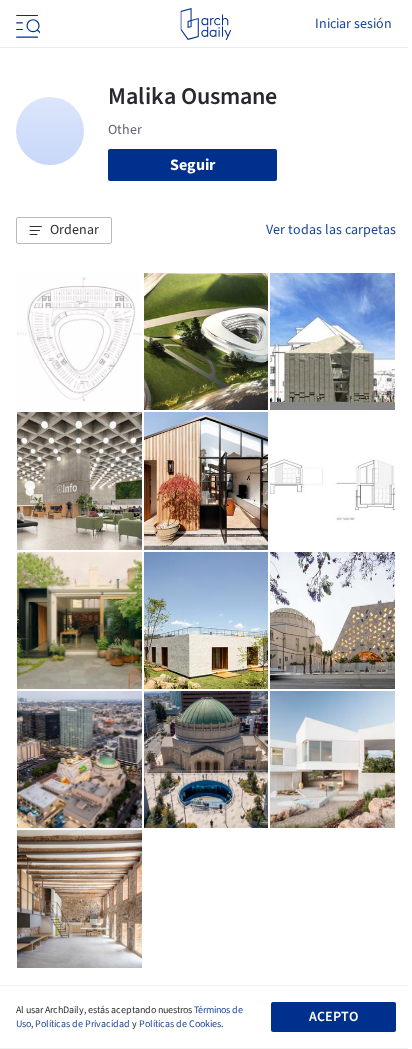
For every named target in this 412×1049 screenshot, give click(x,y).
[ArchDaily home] (205, 24)
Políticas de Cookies (180, 1024)
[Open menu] (26, 24)
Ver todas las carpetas (331, 230)
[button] (64, 231)
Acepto (333, 1017)
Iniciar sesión (353, 24)
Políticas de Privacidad (82, 1024)
